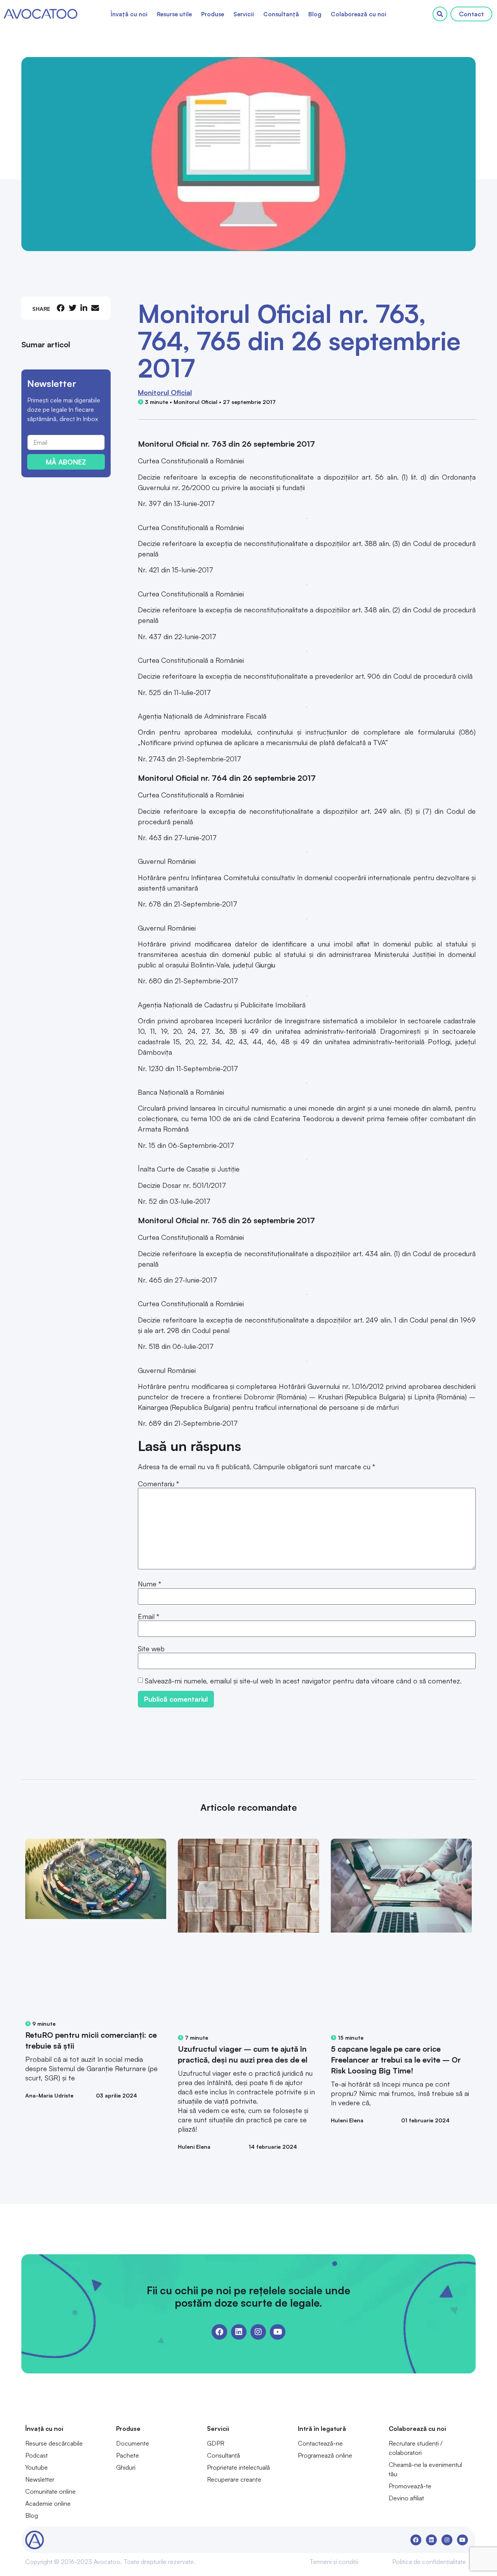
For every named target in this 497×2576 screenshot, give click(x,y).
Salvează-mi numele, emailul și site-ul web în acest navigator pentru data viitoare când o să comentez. (303, 1681)
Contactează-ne (320, 2443)
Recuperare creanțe (234, 2479)
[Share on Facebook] (61, 308)
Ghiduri (126, 2467)
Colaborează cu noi (359, 14)
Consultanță (281, 14)
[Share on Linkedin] (84, 308)
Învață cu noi (129, 14)
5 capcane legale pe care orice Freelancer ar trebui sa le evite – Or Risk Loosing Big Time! (396, 2060)
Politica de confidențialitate (429, 2562)
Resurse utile (174, 14)
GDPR (216, 2443)
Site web (151, 1649)
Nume (149, 1584)
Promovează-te (410, 2486)
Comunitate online (50, 2491)
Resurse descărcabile (54, 2443)
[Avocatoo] (41, 14)
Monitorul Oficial (165, 392)
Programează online (325, 2455)
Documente (133, 2443)
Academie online (48, 2503)
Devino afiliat (406, 2498)
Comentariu (158, 1484)
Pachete (128, 2455)
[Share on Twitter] (73, 308)
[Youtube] (278, 2332)
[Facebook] (219, 2332)
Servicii (244, 14)
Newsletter (40, 2479)
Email (149, 1616)
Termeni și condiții (334, 2562)
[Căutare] (440, 14)
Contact (471, 14)
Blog (315, 14)
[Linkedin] (239, 2332)
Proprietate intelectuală (238, 2467)
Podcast (36, 2455)
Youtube (36, 2467)
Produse (213, 14)
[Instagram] (258, 2332)
